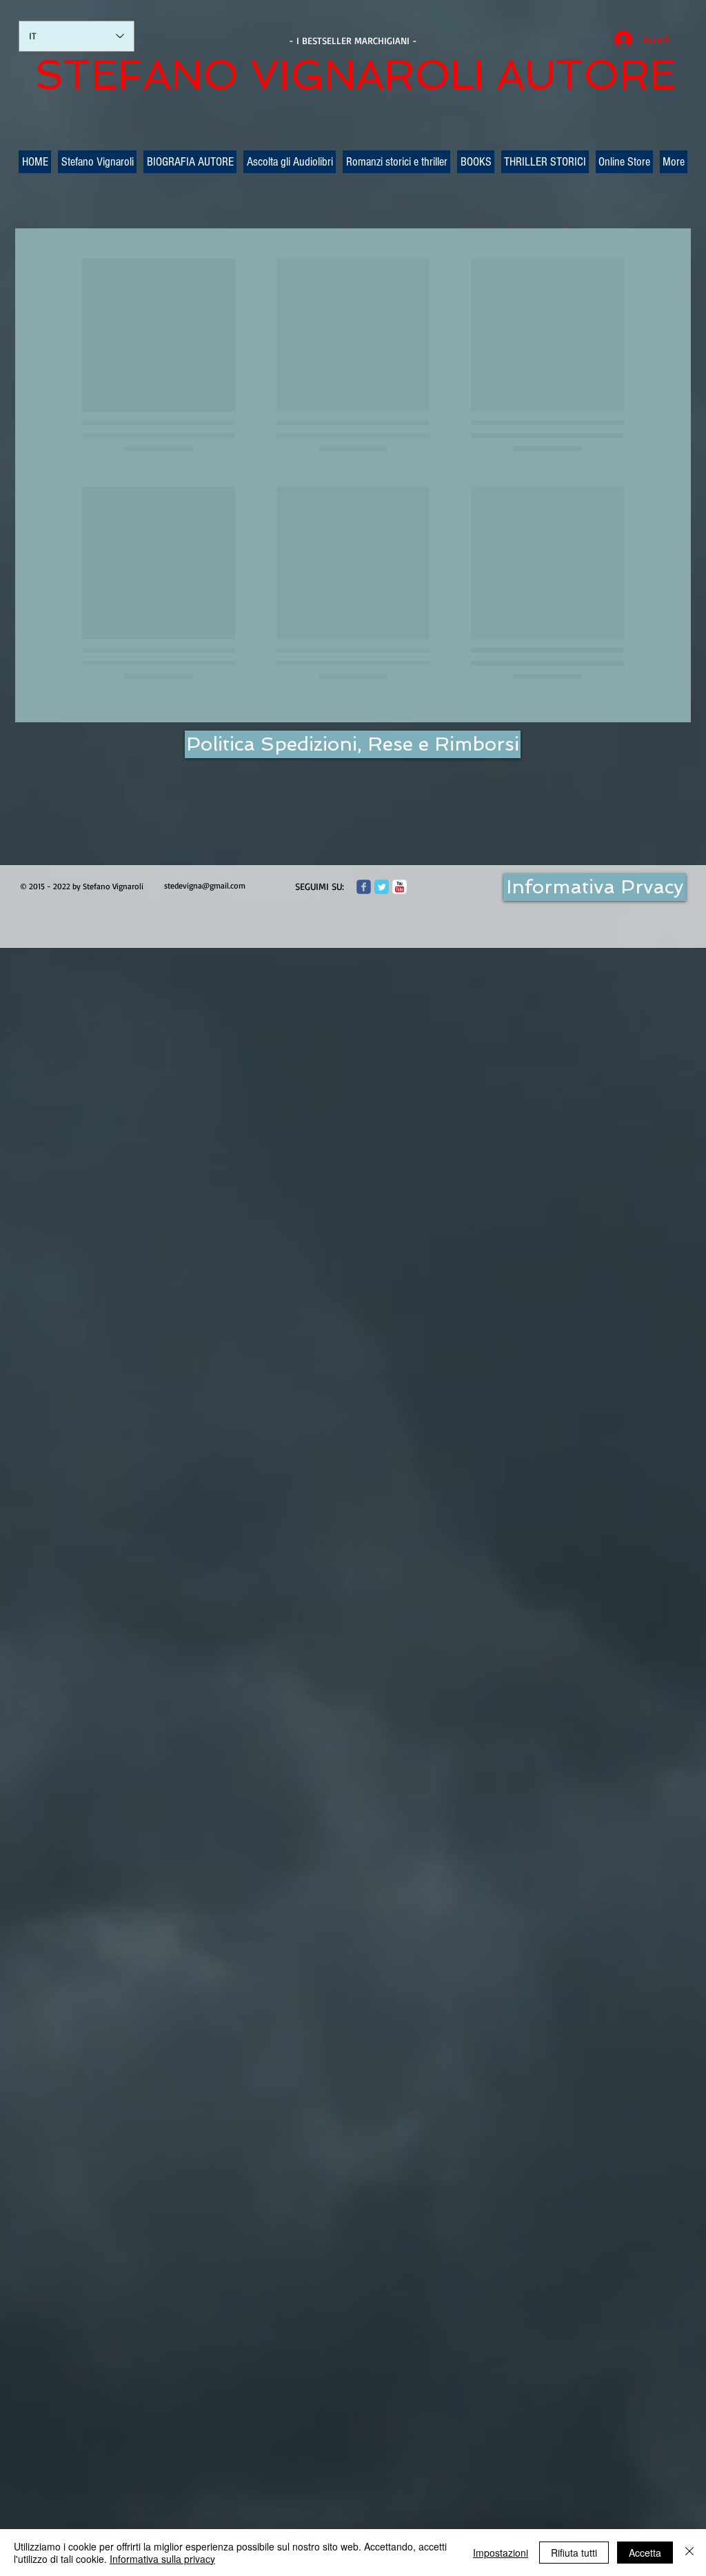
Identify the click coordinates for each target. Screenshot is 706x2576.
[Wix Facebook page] (364, 887)
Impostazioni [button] (501, 2553)
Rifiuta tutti (574, 2553)
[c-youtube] (400, 887)
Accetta (645, 2553)
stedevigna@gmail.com (205, 885)
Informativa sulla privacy (162, 2559)
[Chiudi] (689, 2553)
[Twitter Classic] (382, 887)
